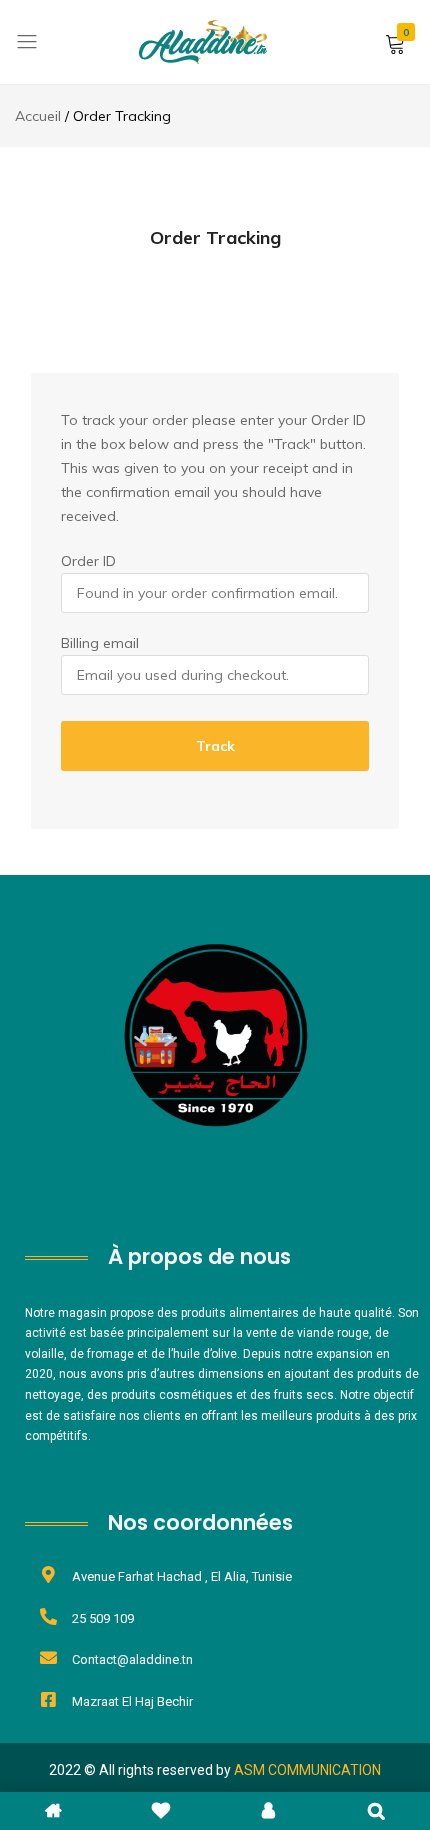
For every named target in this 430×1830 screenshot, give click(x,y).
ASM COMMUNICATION (307, 1770)
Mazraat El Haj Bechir (132, 1701)
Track (215, 746)
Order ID (88, 561)
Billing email (100, 643)
